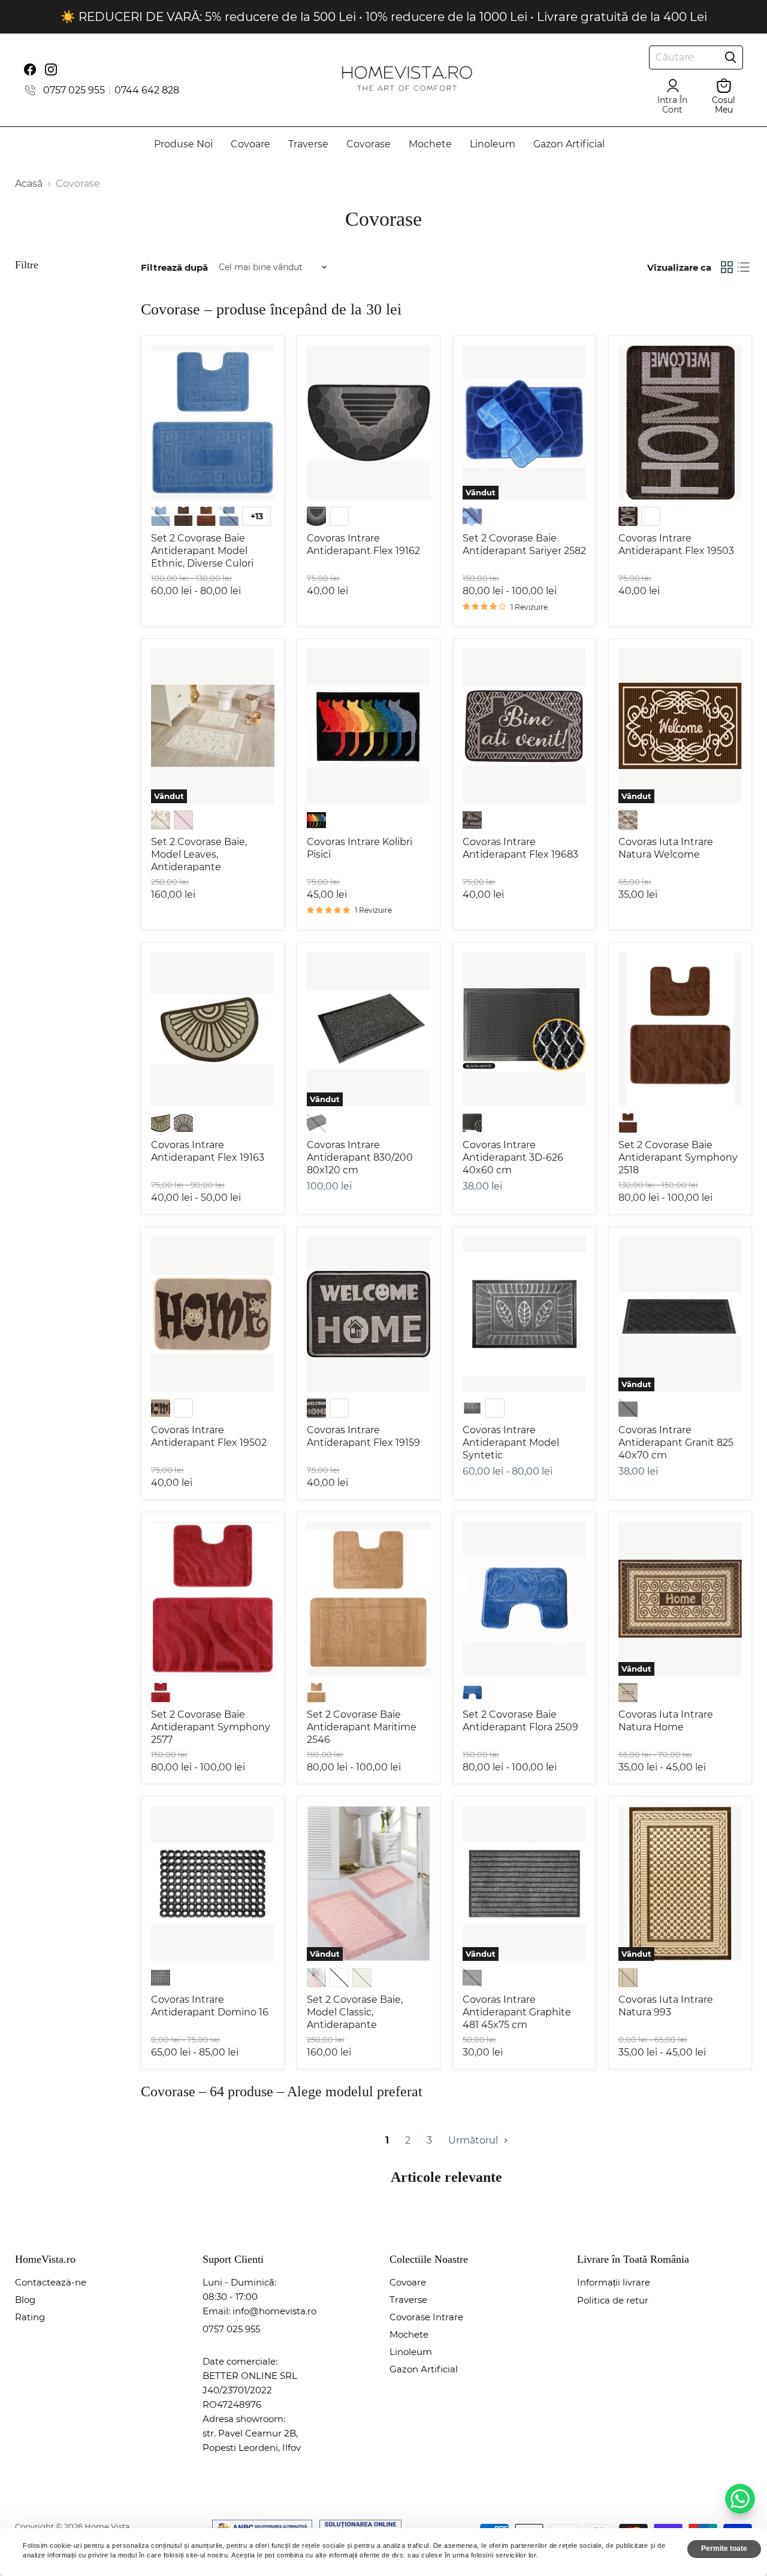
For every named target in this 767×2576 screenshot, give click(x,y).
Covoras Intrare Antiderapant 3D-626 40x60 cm (513, 1157)
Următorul (474, 2140)
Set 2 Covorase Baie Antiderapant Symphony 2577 (211, 1727)
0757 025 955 (74, 90)
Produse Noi (183, 144)
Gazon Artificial (569, 144)
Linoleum (493, 144)
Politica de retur (613, 2300)
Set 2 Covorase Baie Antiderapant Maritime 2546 (362, 1727)
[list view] (744, 267)
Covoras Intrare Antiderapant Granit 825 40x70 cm (676, 1443)
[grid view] (727, 267)
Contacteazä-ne (51, 2282)
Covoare (250, 144)
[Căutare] (730, 57)
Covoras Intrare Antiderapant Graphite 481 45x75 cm (517, 2012)
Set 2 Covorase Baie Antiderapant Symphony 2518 (678, 1157)
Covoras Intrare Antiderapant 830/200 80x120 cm (360, 1157)
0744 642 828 (147, 90)
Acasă (29, 184)
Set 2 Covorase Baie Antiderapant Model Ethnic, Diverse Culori (202, 551)
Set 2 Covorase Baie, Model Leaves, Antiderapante (199, 854)
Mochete (430, 144)
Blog (25, 2300)
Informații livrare (614, 2282)
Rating (30, 2317)
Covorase (369, 144)
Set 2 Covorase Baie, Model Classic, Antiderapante (355, 2012)
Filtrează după (174, 267)
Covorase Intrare (426, 2317)
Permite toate (724, 2548)
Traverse (308, 144)
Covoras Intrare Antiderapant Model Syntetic (511, 1443)
